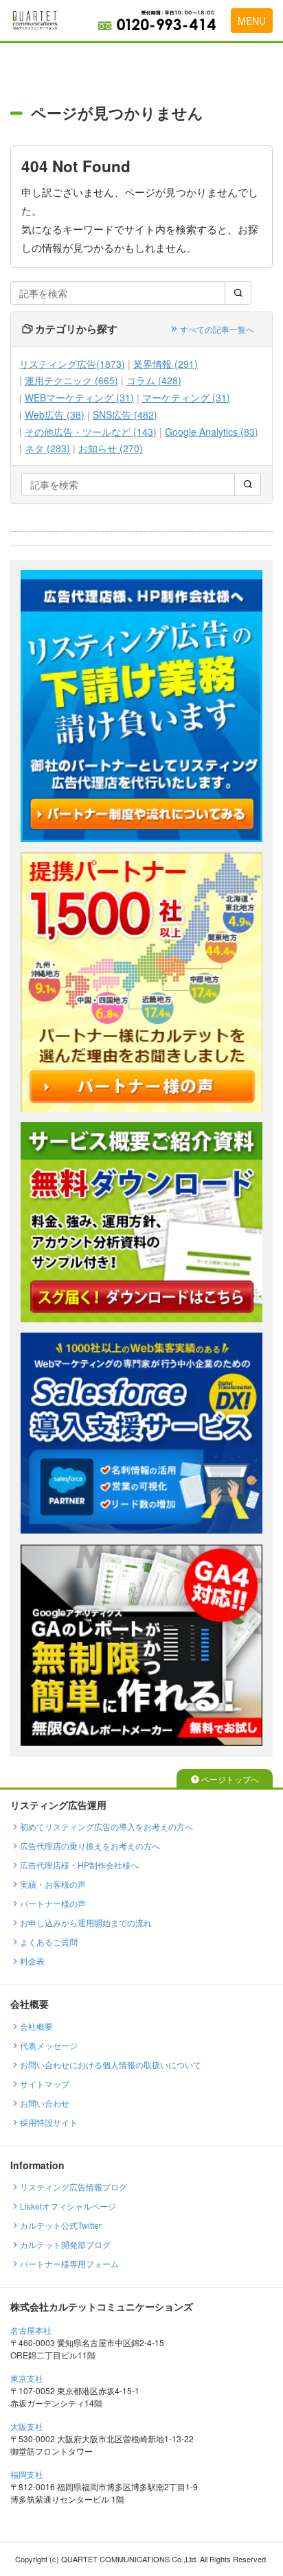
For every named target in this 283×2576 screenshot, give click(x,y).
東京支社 (27, 2378)
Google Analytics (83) (212, 432)
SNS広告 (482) (125, 415)
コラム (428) (154, 380)
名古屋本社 (31, 2330)
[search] (238, 293)
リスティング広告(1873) (72, 364)
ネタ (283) (47, 448)
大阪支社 (27, 2426)
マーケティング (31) (186, 398)
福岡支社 (27, 2474)
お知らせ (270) (111, 448)
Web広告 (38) (55, 415)
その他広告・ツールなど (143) (91, 432)
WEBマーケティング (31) (79, 398)
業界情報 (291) (166, 364)
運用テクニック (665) (71, 380)
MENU (252, 21)
